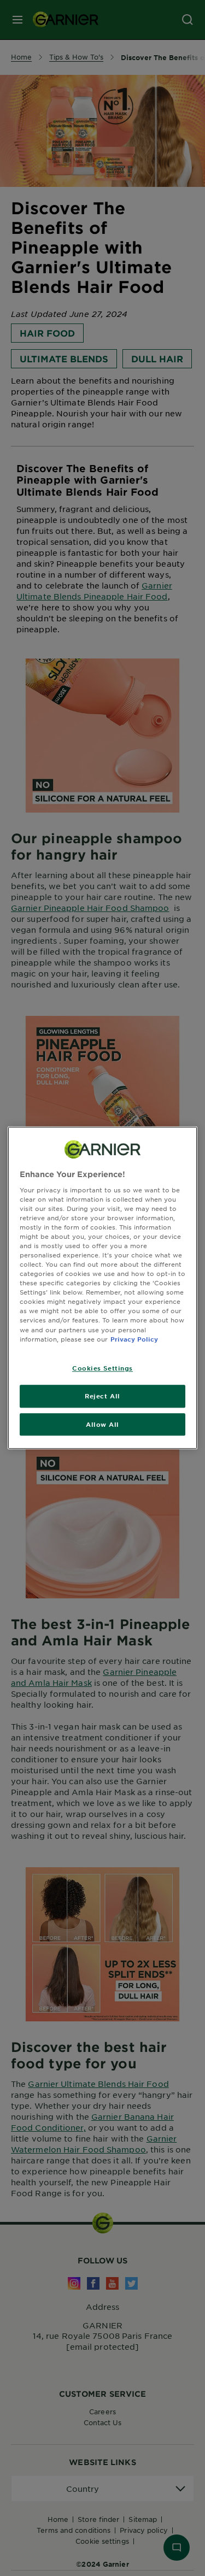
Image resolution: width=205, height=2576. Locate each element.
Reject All (102, 1396)
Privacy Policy (134, 1339)
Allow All (102, 1424)
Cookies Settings (102, 1368)
